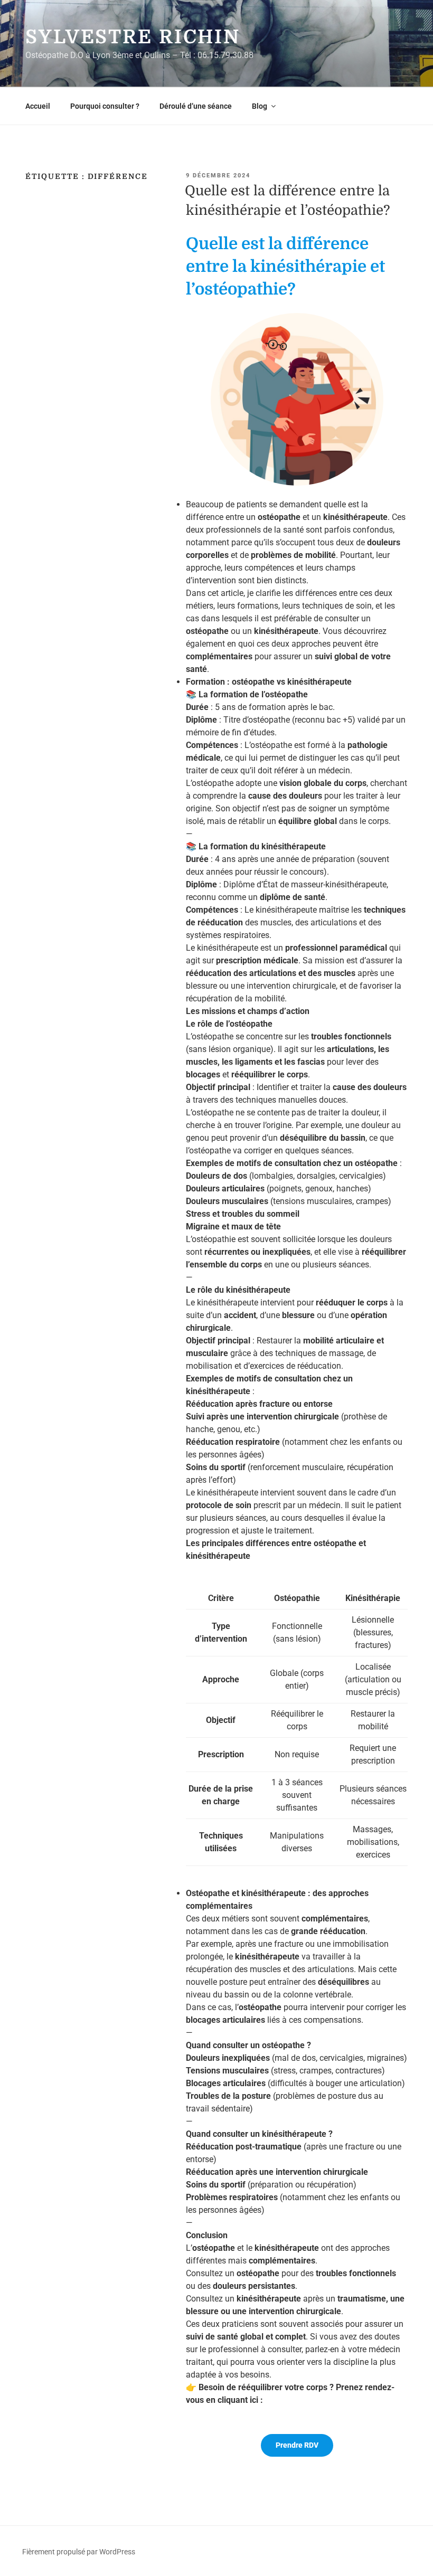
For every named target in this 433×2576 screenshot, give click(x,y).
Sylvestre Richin (133, 37)
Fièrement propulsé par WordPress (79, 2552)
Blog (260, 106)
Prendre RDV (297, 2445)
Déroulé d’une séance (196, 106)
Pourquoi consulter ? (105, 106)
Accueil (38, 106)
